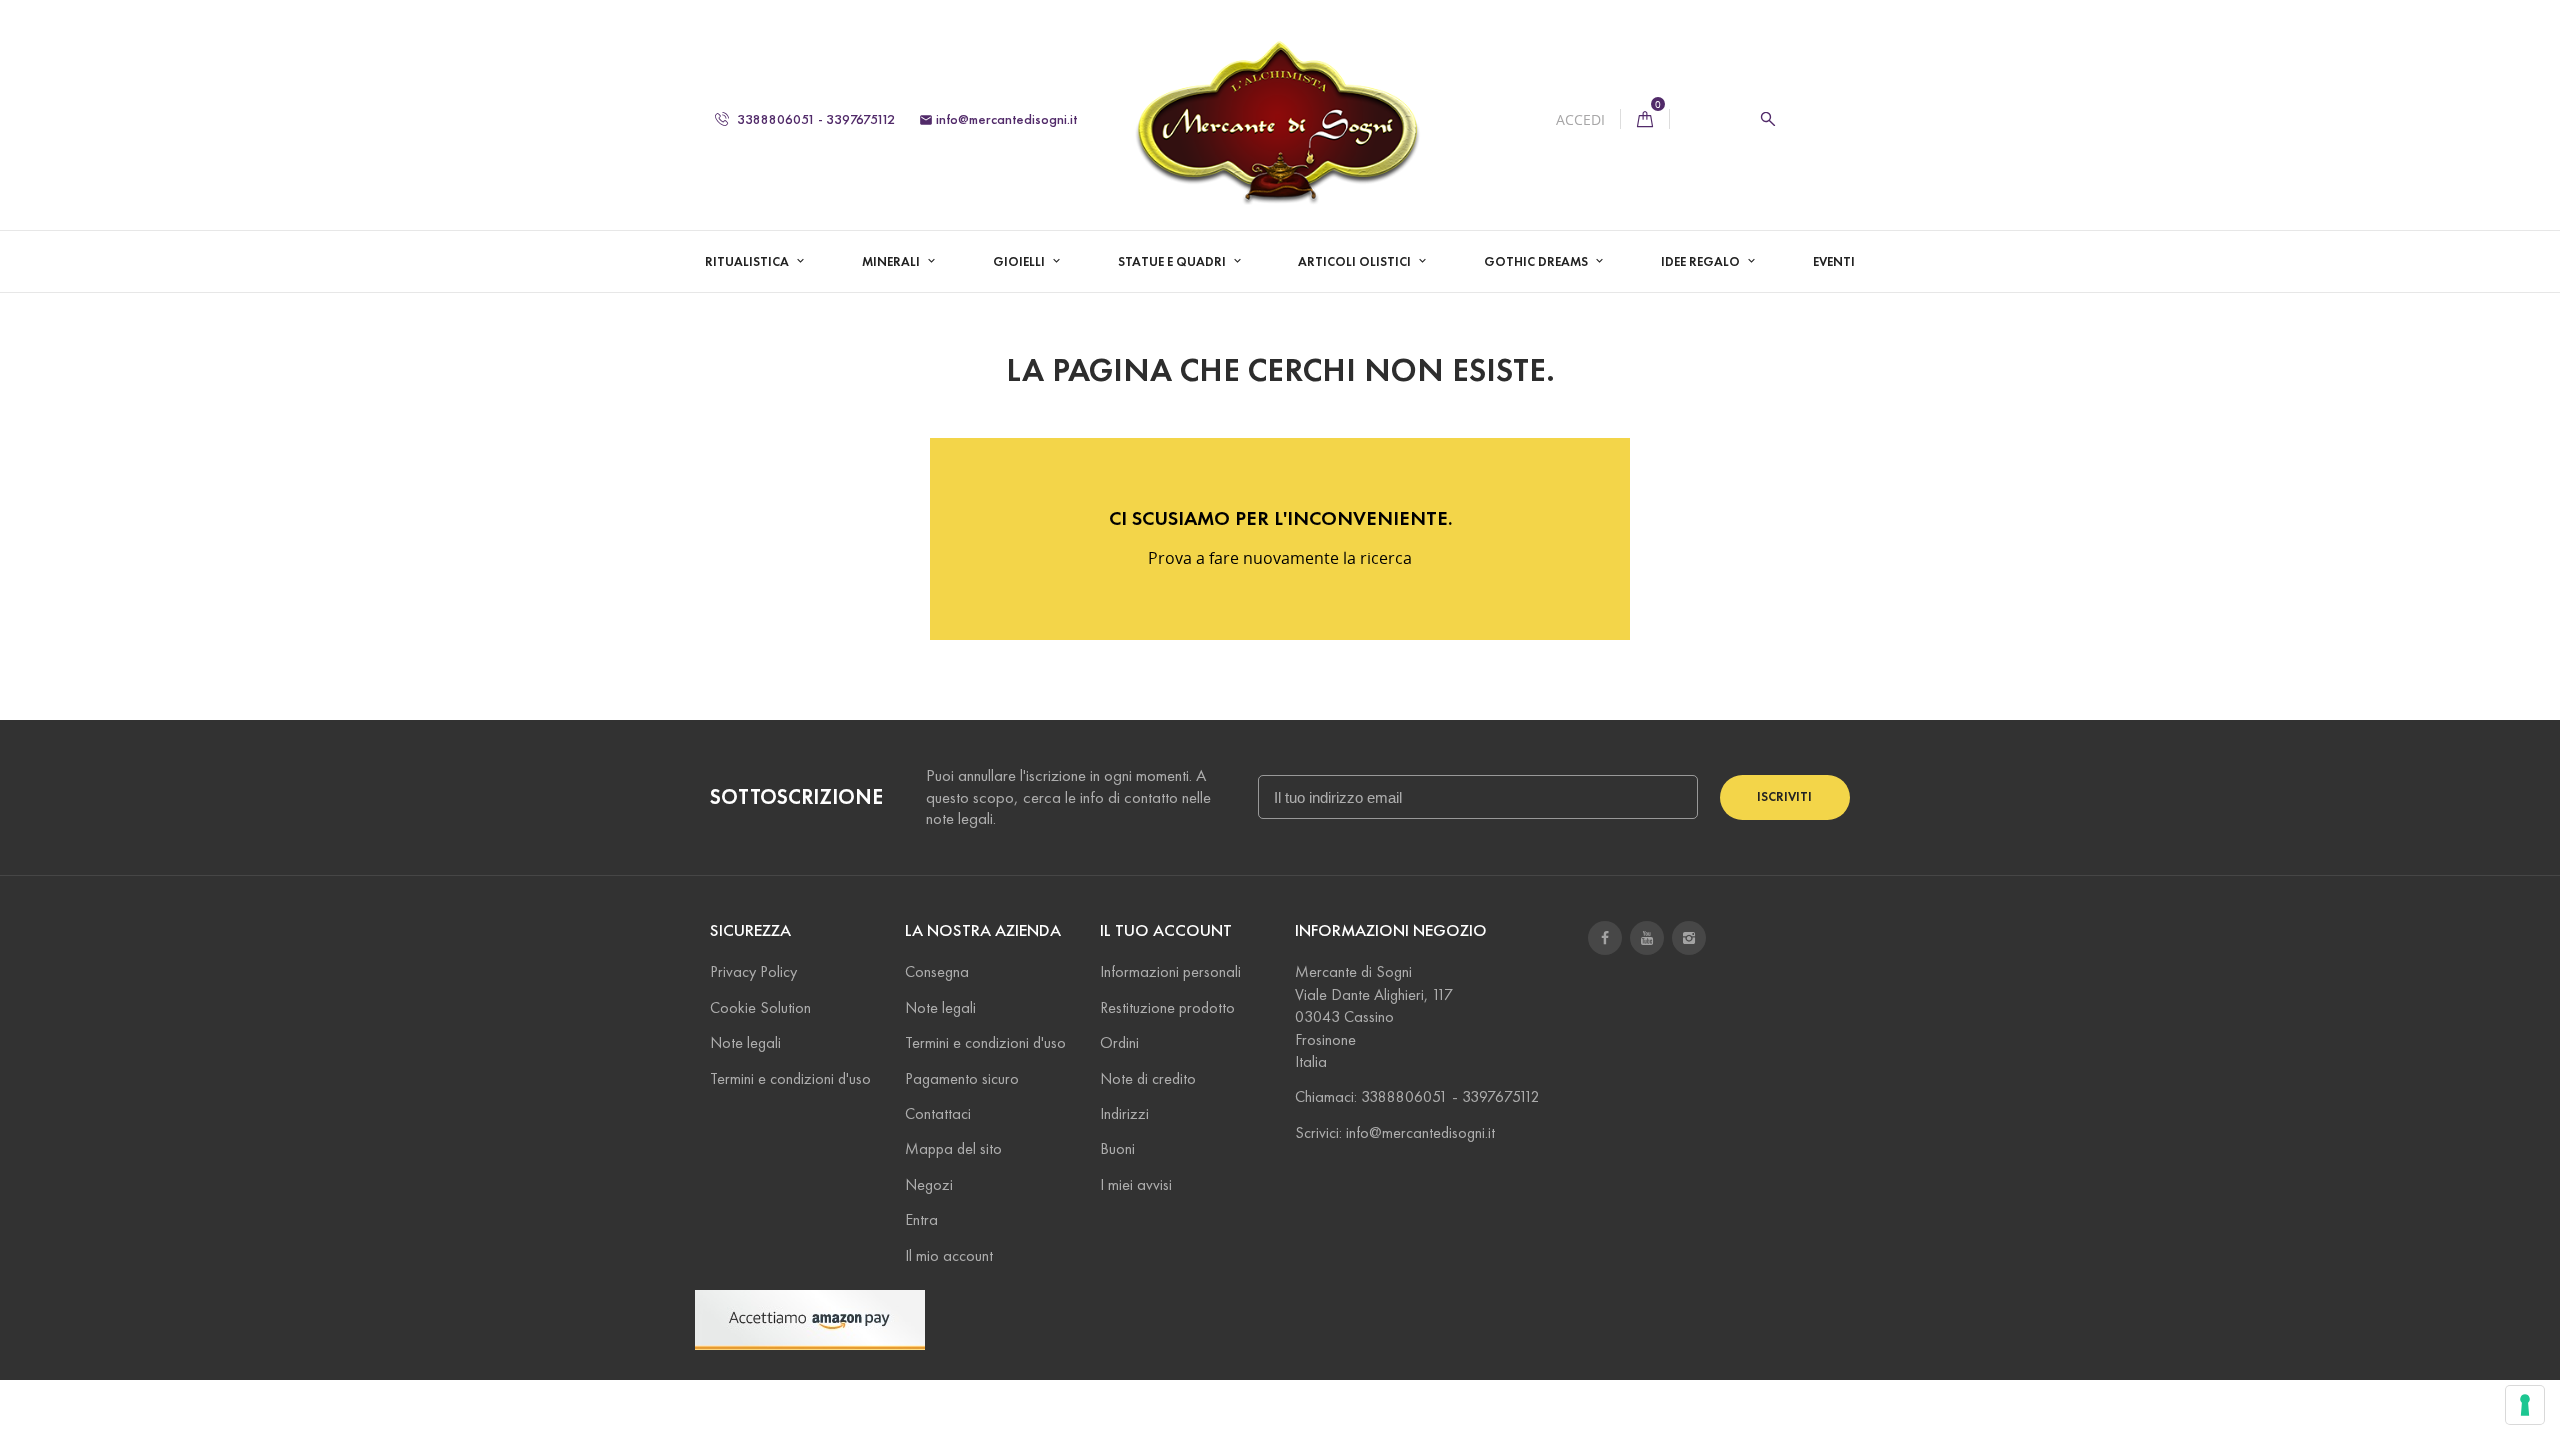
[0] (1645, 119)
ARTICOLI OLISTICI (1356, 262)
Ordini (1119, 1042)
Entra (921, 1219)
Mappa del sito (953, 1148)
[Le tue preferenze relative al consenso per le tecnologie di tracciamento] (2525, 1405)
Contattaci (938, 1113)
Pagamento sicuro (962, 1078)
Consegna (937, 971)
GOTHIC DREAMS (1537, 262)
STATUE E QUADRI (1173, 262)
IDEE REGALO (1702, 262)
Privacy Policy (753, 971)
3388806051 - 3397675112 (814, 119)
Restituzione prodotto (1167, 1007)
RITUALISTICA (748, 262)
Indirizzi (1124, 1113)
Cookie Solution (760, 1007)
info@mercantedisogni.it (998, 119)
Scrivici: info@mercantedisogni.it (1395, 1132)
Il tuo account (1166, 930)
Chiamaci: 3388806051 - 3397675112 (1417, 1096)
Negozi (929, 1184)
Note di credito (1148, 1078)
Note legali (745, 1042)
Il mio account (949, 1255)
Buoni (1117, 1148)
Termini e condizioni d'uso (790, 1078)
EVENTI (1834, 262)
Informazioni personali (1170, 971)
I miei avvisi (1136, 1184)
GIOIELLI (1020, 262)
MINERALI (892, 262)
